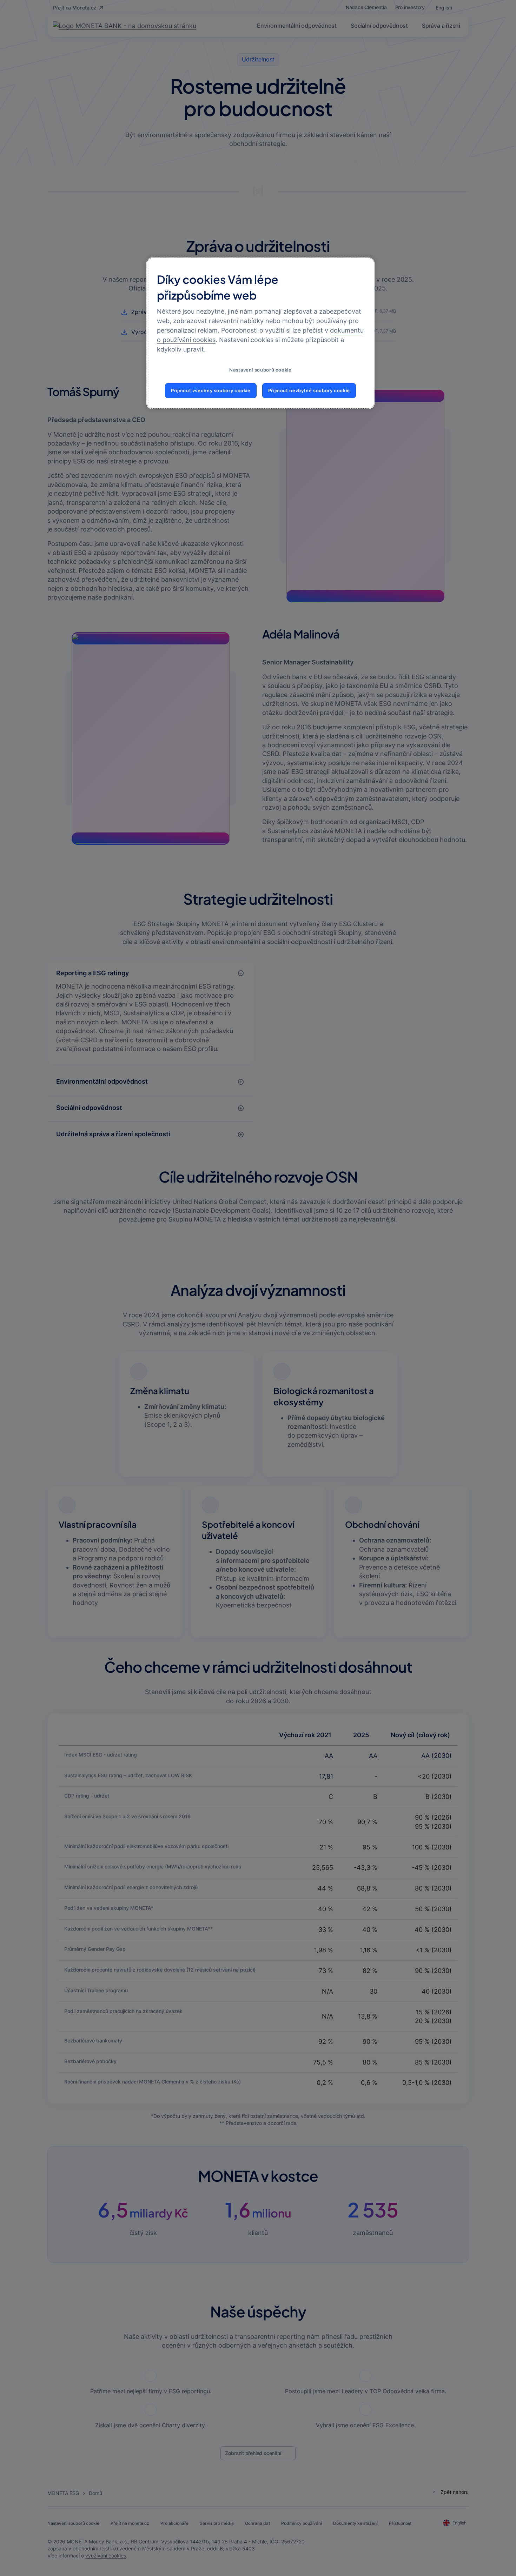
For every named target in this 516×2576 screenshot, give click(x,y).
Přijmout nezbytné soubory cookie (309, 391)
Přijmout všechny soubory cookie (211, 391)
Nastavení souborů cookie (260, 370)
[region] (260, 333)
